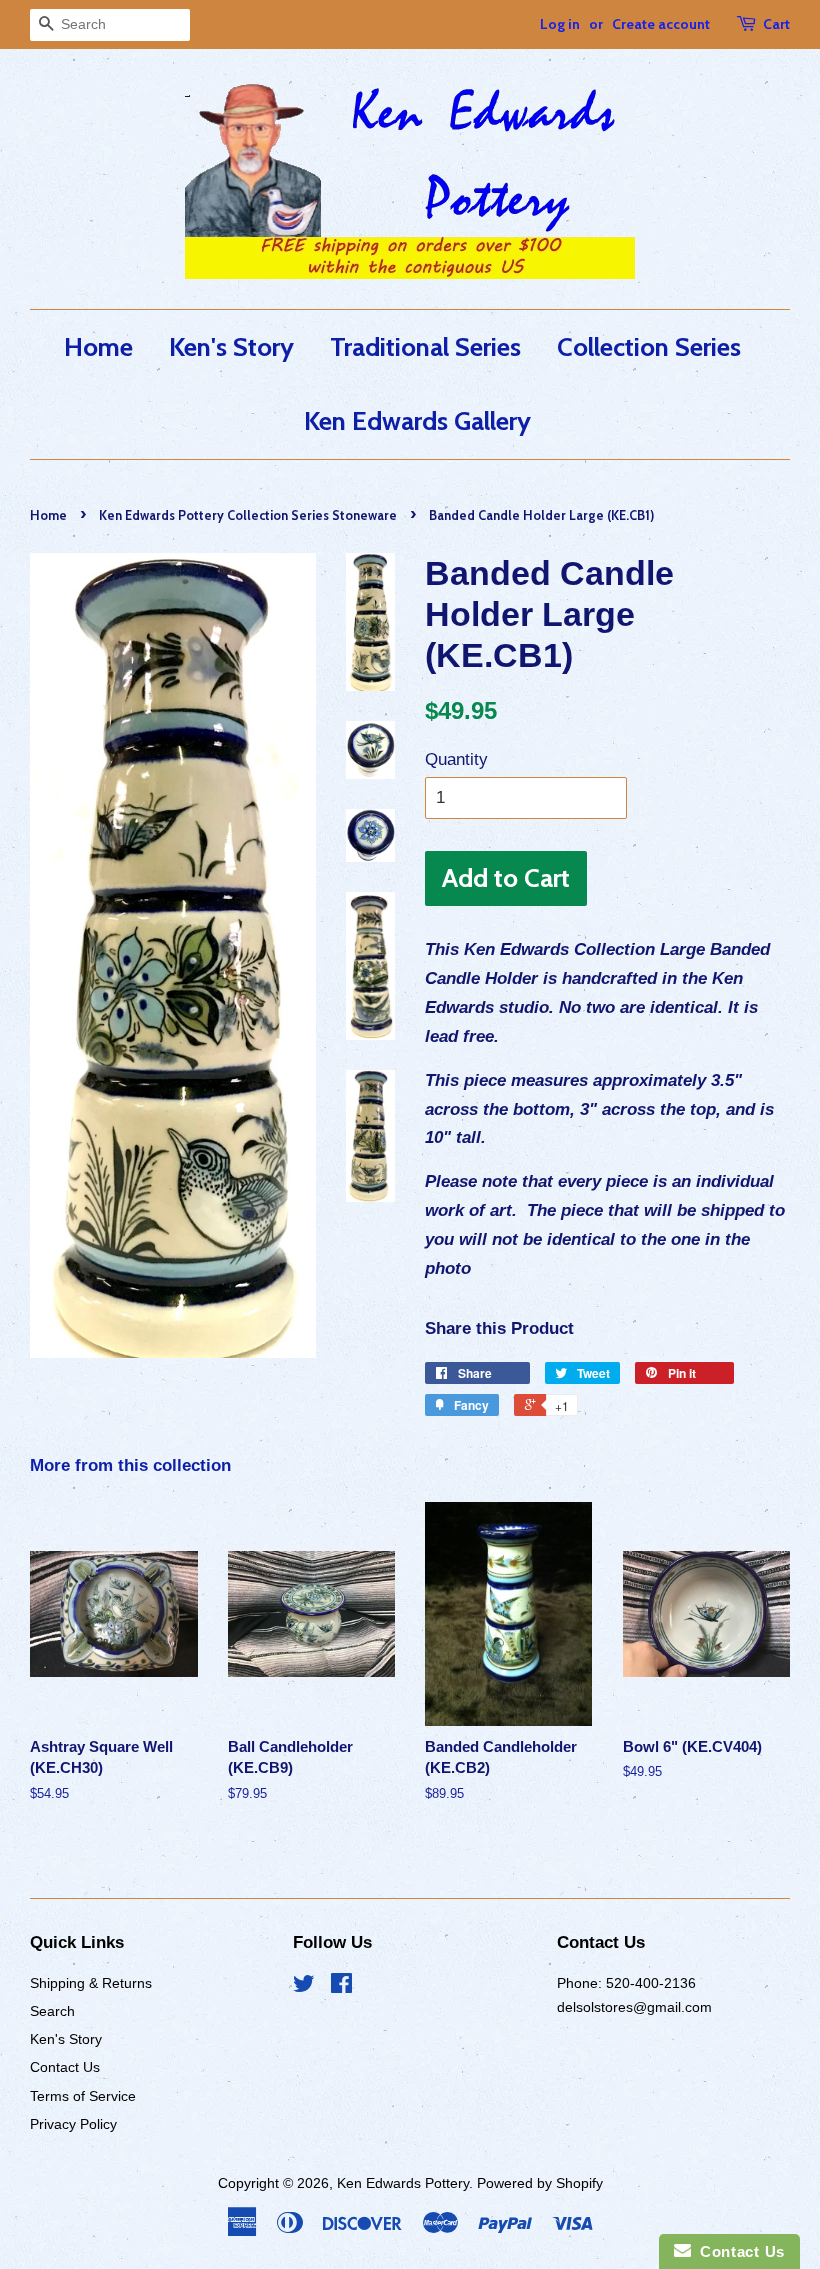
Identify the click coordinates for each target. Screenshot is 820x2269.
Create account (661, 24)
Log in (560, 24)
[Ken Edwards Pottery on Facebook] (341, 1987)
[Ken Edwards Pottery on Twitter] (304, 1987)
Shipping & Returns (91, 1983)
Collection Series (649, 346)
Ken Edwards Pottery (403, 2183)
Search (52, 2011)
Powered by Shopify (540, 2183)
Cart (776, 24)
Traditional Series (425, 346)
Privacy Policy (73, 2124)
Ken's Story (231, 346)
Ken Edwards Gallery (417, 420)
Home (98, 346)
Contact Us (65, 2067)
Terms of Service (83, 2096)
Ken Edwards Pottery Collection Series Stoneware (248, 515)
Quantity (456, 759)
